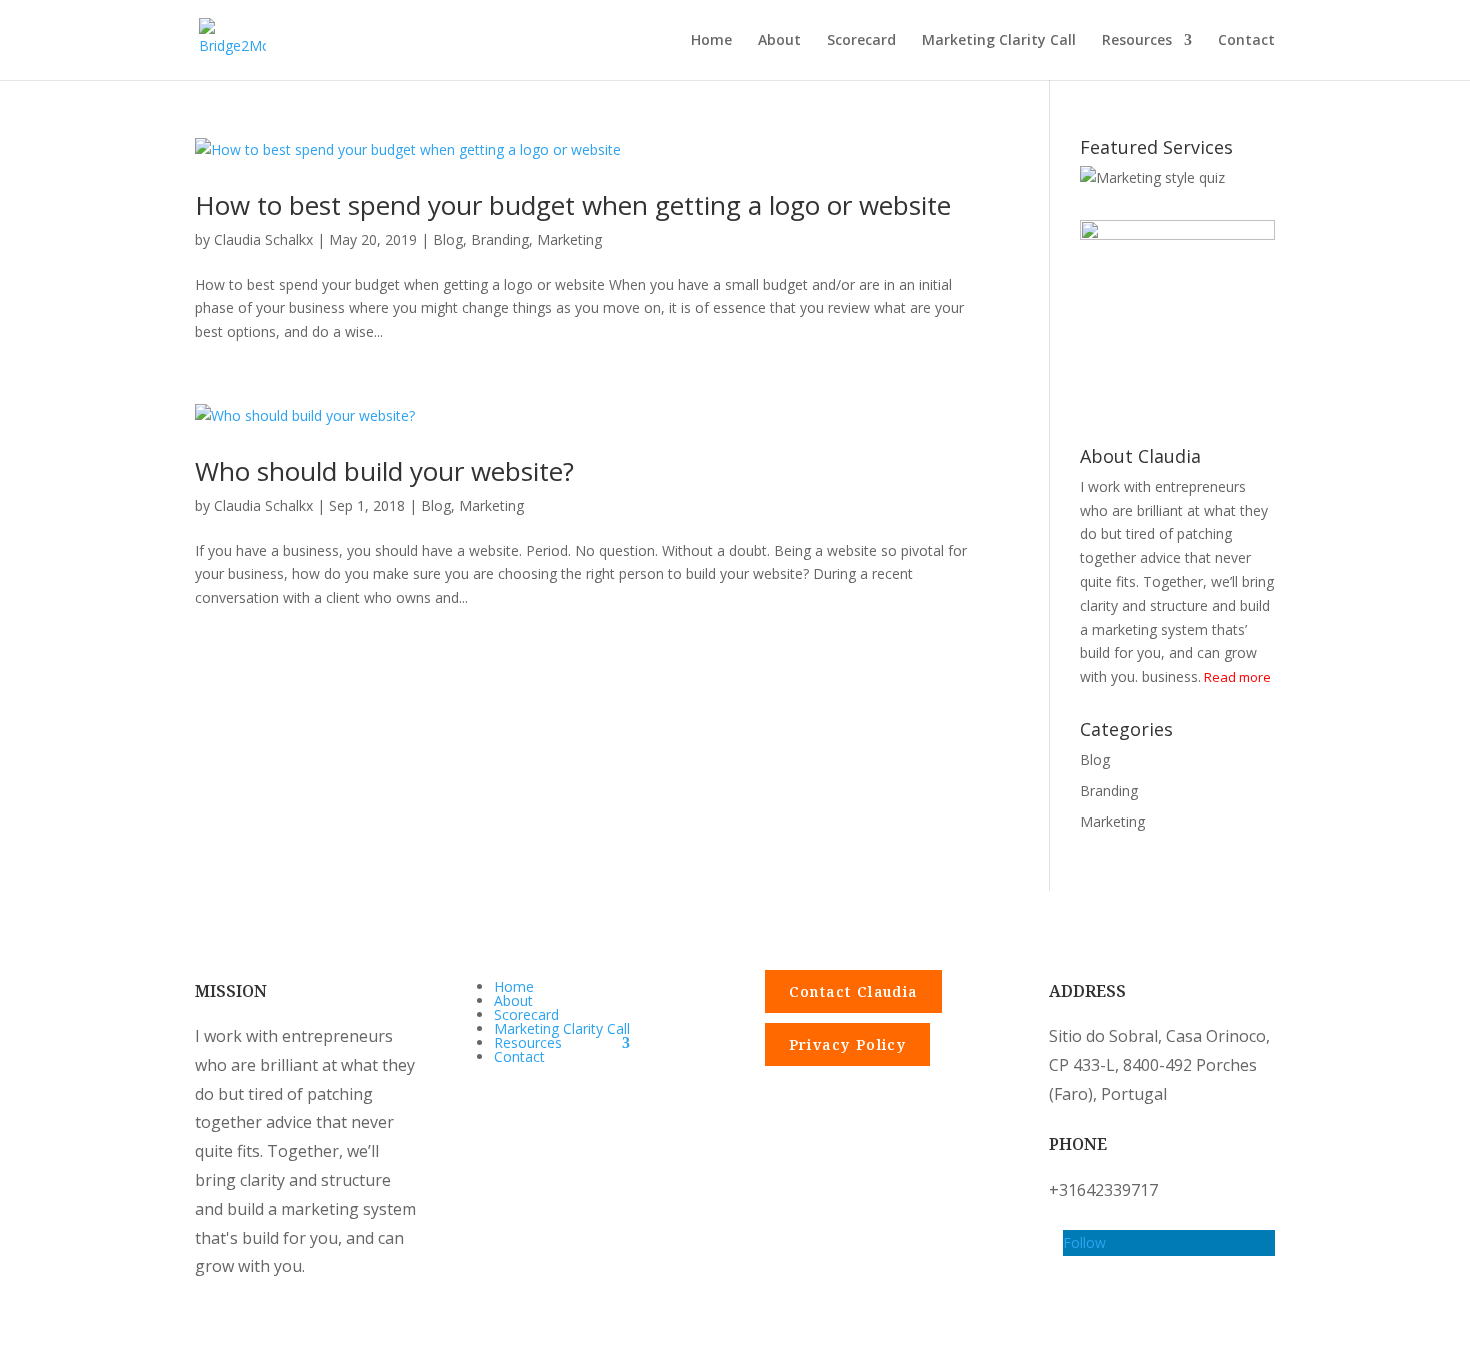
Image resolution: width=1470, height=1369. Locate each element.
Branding (500, 239)
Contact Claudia (853, 991)
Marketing (569, 239)
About (779, 41)
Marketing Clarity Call (999, 41)
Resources (1137, 41)
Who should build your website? (384, 471)
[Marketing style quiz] (1152, 177)
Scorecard (861, 41)
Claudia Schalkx (263, 239)
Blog (448, 239)
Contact (1246, 41)
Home (711, 41)
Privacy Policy (848, 1044)
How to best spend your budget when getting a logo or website (573, 205)
